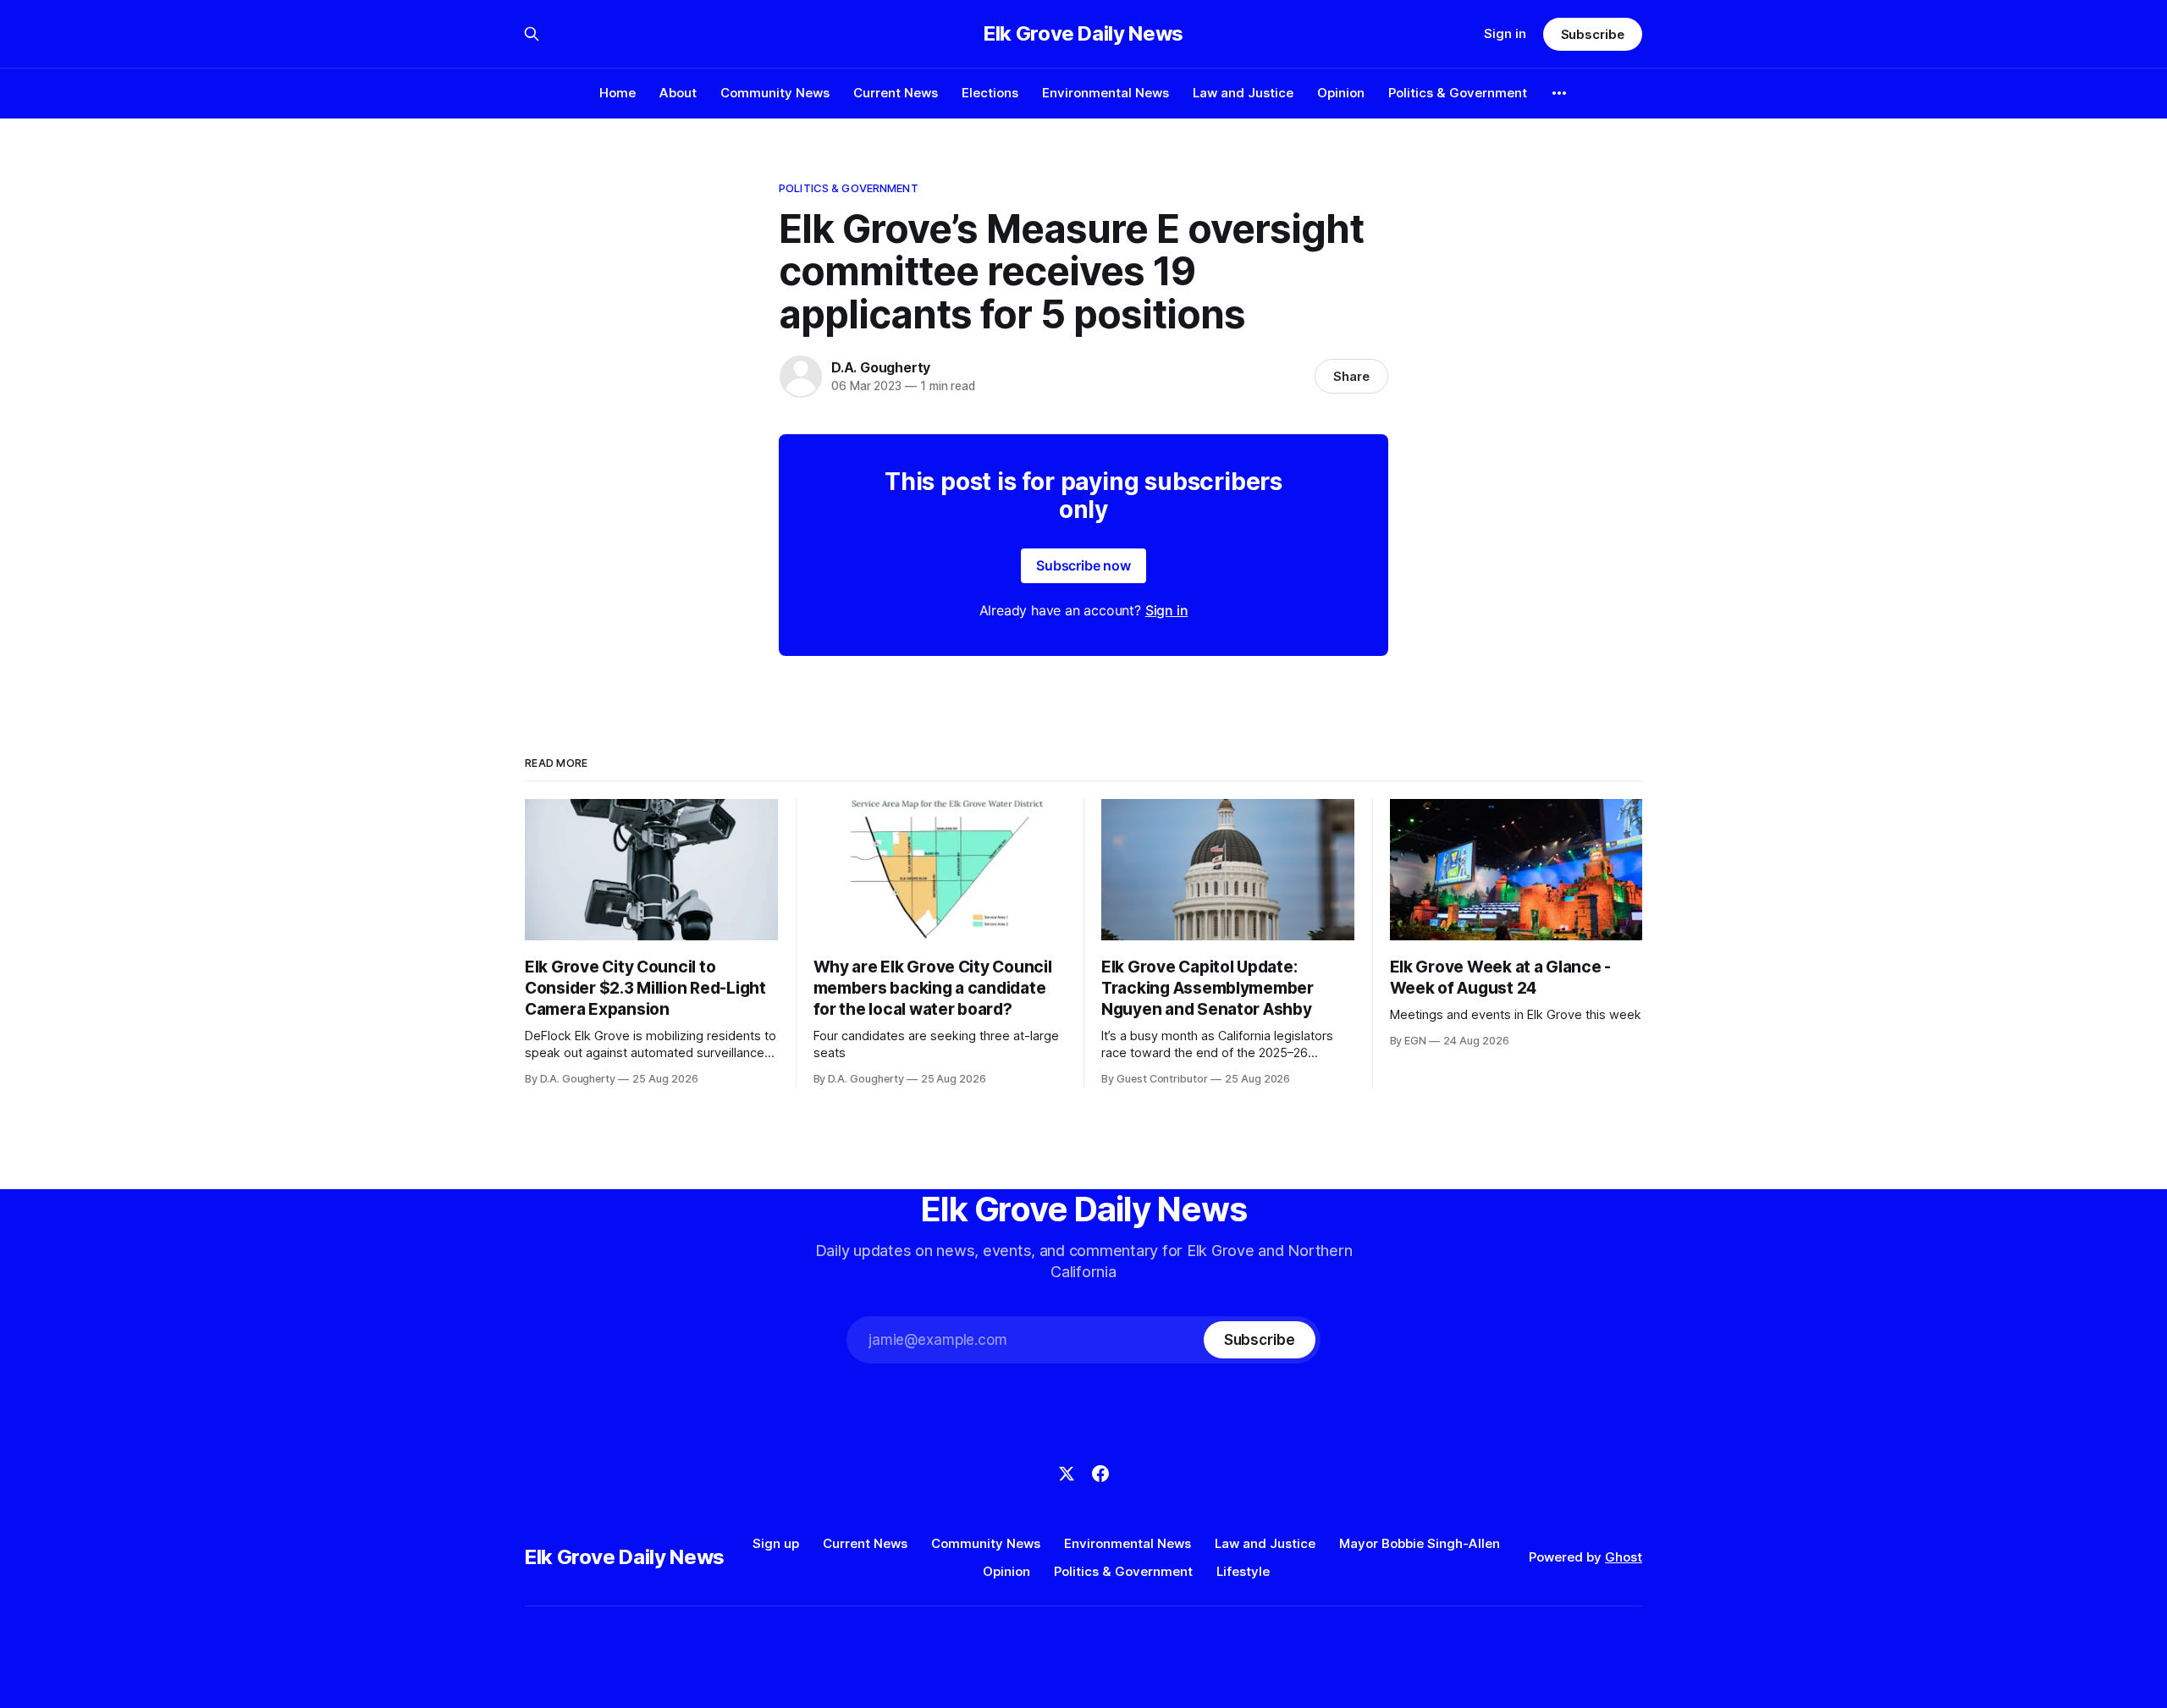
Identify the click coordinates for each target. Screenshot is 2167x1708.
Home (618, 93)
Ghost (1624, 1557)
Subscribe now (1083, 565)
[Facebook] (1100, 1474)
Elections (990, 93)
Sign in (1505, 33)
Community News (775, 93)
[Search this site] (532, 34)
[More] (1559, 93)
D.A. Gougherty (881, 367)
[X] (1067, 1474)
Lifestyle (1243, 1571)
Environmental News (1106, 93)
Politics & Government (1458, 93)
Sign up (776, 1543)
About (678, 93)
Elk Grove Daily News (1083, 34)
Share (1351, 376)
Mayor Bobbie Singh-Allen (1420, 1543)
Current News (896, 93)
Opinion (1341, 93)
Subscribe (1593, 34)
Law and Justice (1243, 93)
